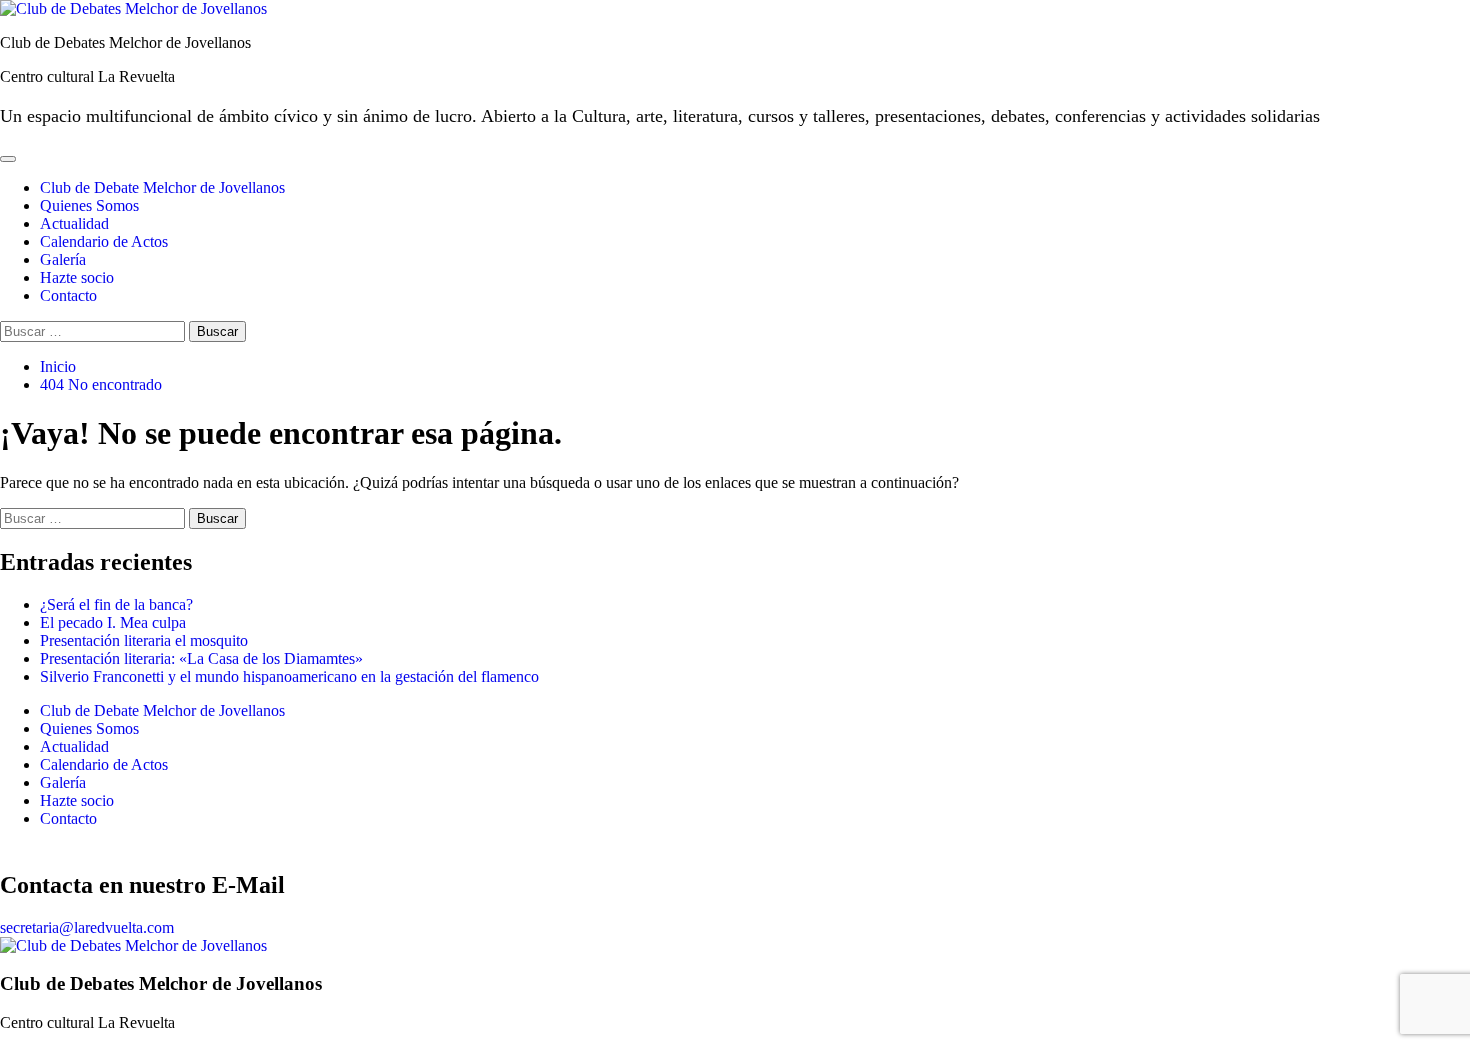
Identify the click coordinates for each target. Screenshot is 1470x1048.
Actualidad (74, 223)
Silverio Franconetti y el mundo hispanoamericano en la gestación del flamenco (289, 676)
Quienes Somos (89, 205)
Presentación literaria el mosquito (144, 640)
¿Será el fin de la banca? (116, 604)
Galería (63, 259)
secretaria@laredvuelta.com (87, 927)
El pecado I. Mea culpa (113, 622)
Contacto (68, 295)
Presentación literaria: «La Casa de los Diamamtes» (201, 658)
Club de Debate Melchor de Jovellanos (162, 187)
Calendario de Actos (104, 241)
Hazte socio (77, 277)
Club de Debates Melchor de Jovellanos (125, 42)
